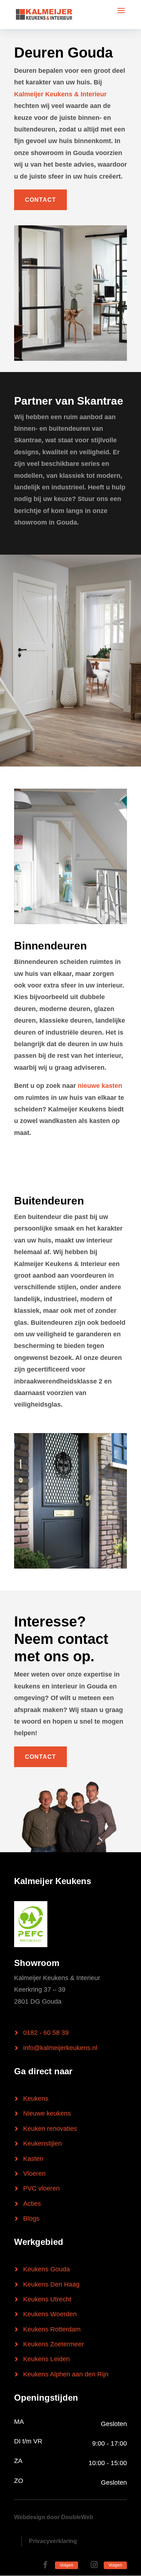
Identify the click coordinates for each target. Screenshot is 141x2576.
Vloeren (34, 2174)
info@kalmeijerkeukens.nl (60, 2048)
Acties (32, 2204)
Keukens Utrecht (47, 2299)
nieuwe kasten (100, 1086)
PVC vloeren (41, 2188)
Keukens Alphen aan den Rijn (66, 2374)
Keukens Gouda (46, 2269)
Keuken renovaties (50, 2129)
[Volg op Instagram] (94, 2565)
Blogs (31, 2218)
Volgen (67, 2565)
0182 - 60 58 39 (46, 2033)
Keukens (36, 2099)
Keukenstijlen (42, 2143)
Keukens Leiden (46, 2359)
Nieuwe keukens (47, 2113)
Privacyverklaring (53, 2541)
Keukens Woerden (50, 2314)
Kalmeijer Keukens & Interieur (60, 94)
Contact (40, 200)
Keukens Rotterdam (52, 2329)
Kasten (33, 2159)
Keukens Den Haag (51, 2284)
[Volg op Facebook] (45, 2565)
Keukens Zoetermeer (54, 2344)
